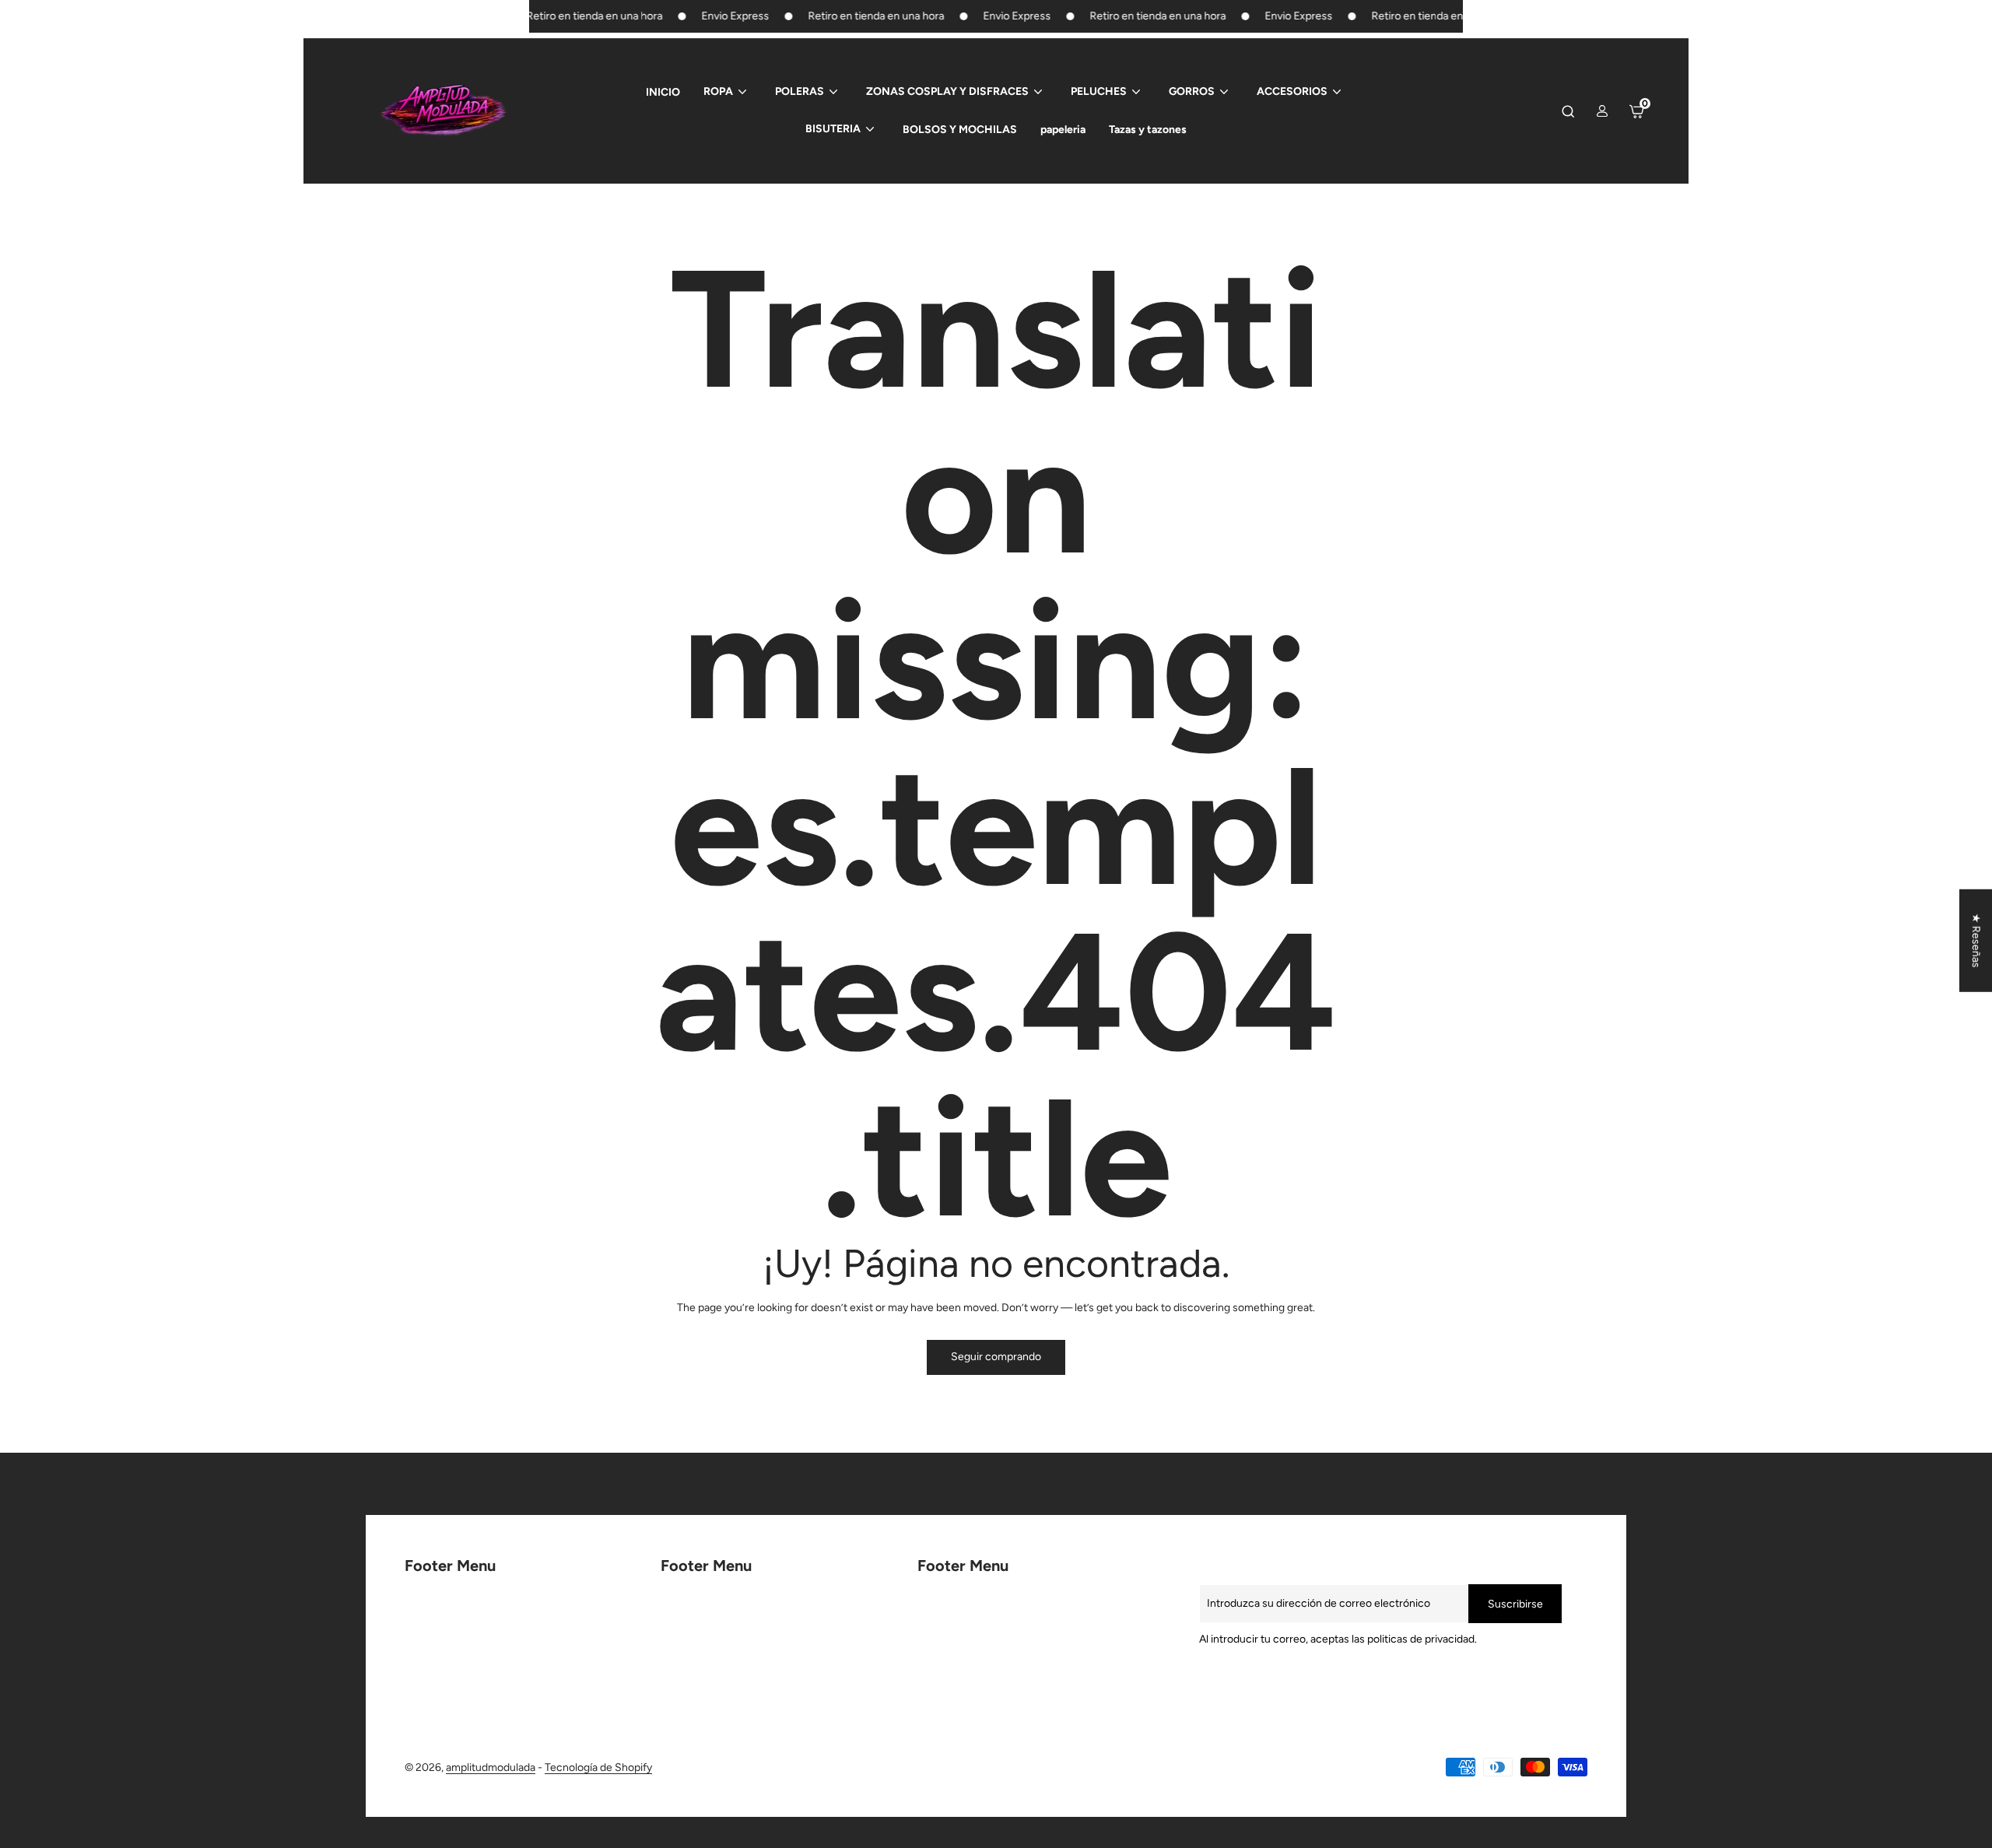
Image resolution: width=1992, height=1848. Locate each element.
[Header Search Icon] (1568, 111)
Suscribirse (1515, 1604)
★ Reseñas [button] (1976, 940)
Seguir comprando (996, 1357)
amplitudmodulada (491, 1767)
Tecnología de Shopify (598, 1767)
